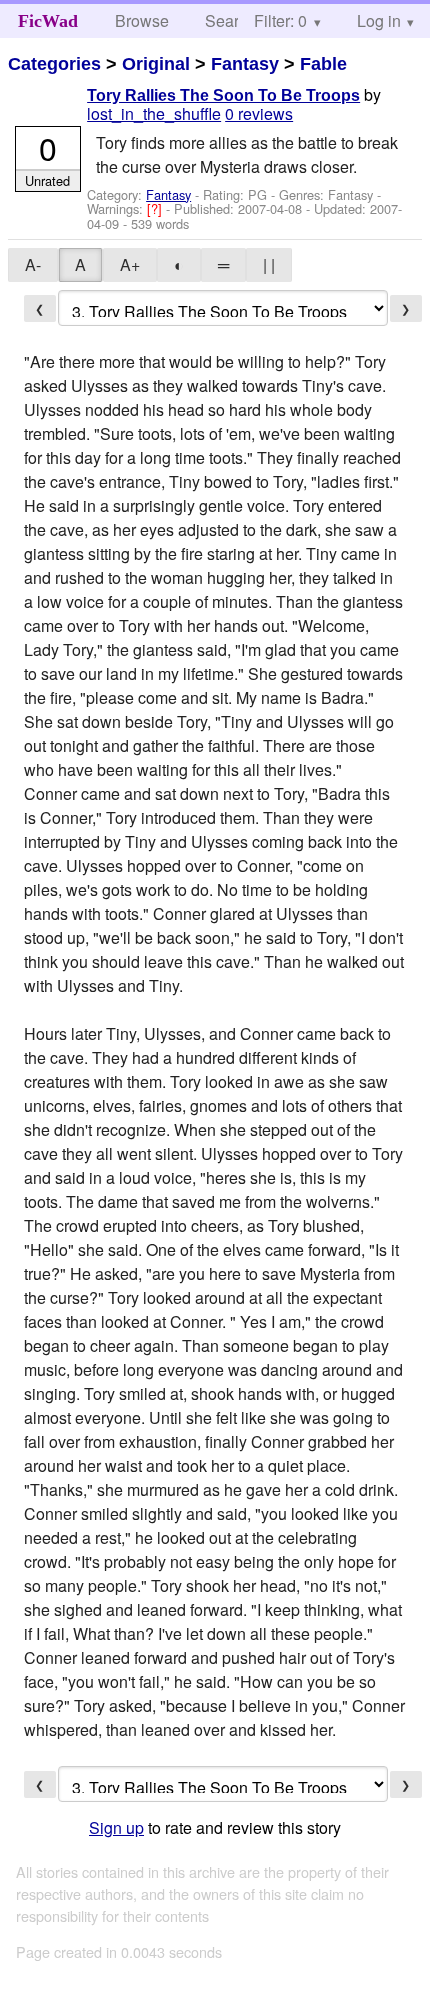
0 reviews (259, 113)
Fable (323, 64)
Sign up (116, 1827)
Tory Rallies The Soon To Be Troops (223, 95)
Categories (54, 64)
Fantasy (245, 64)
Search (230, 20)
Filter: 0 (280, 20)
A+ (130, 264)
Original (156, 64)
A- (33, 264)
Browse (142, 20)
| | (269, 264)
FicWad (48, 21)
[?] (156, 208)
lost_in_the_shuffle (154, 113)
